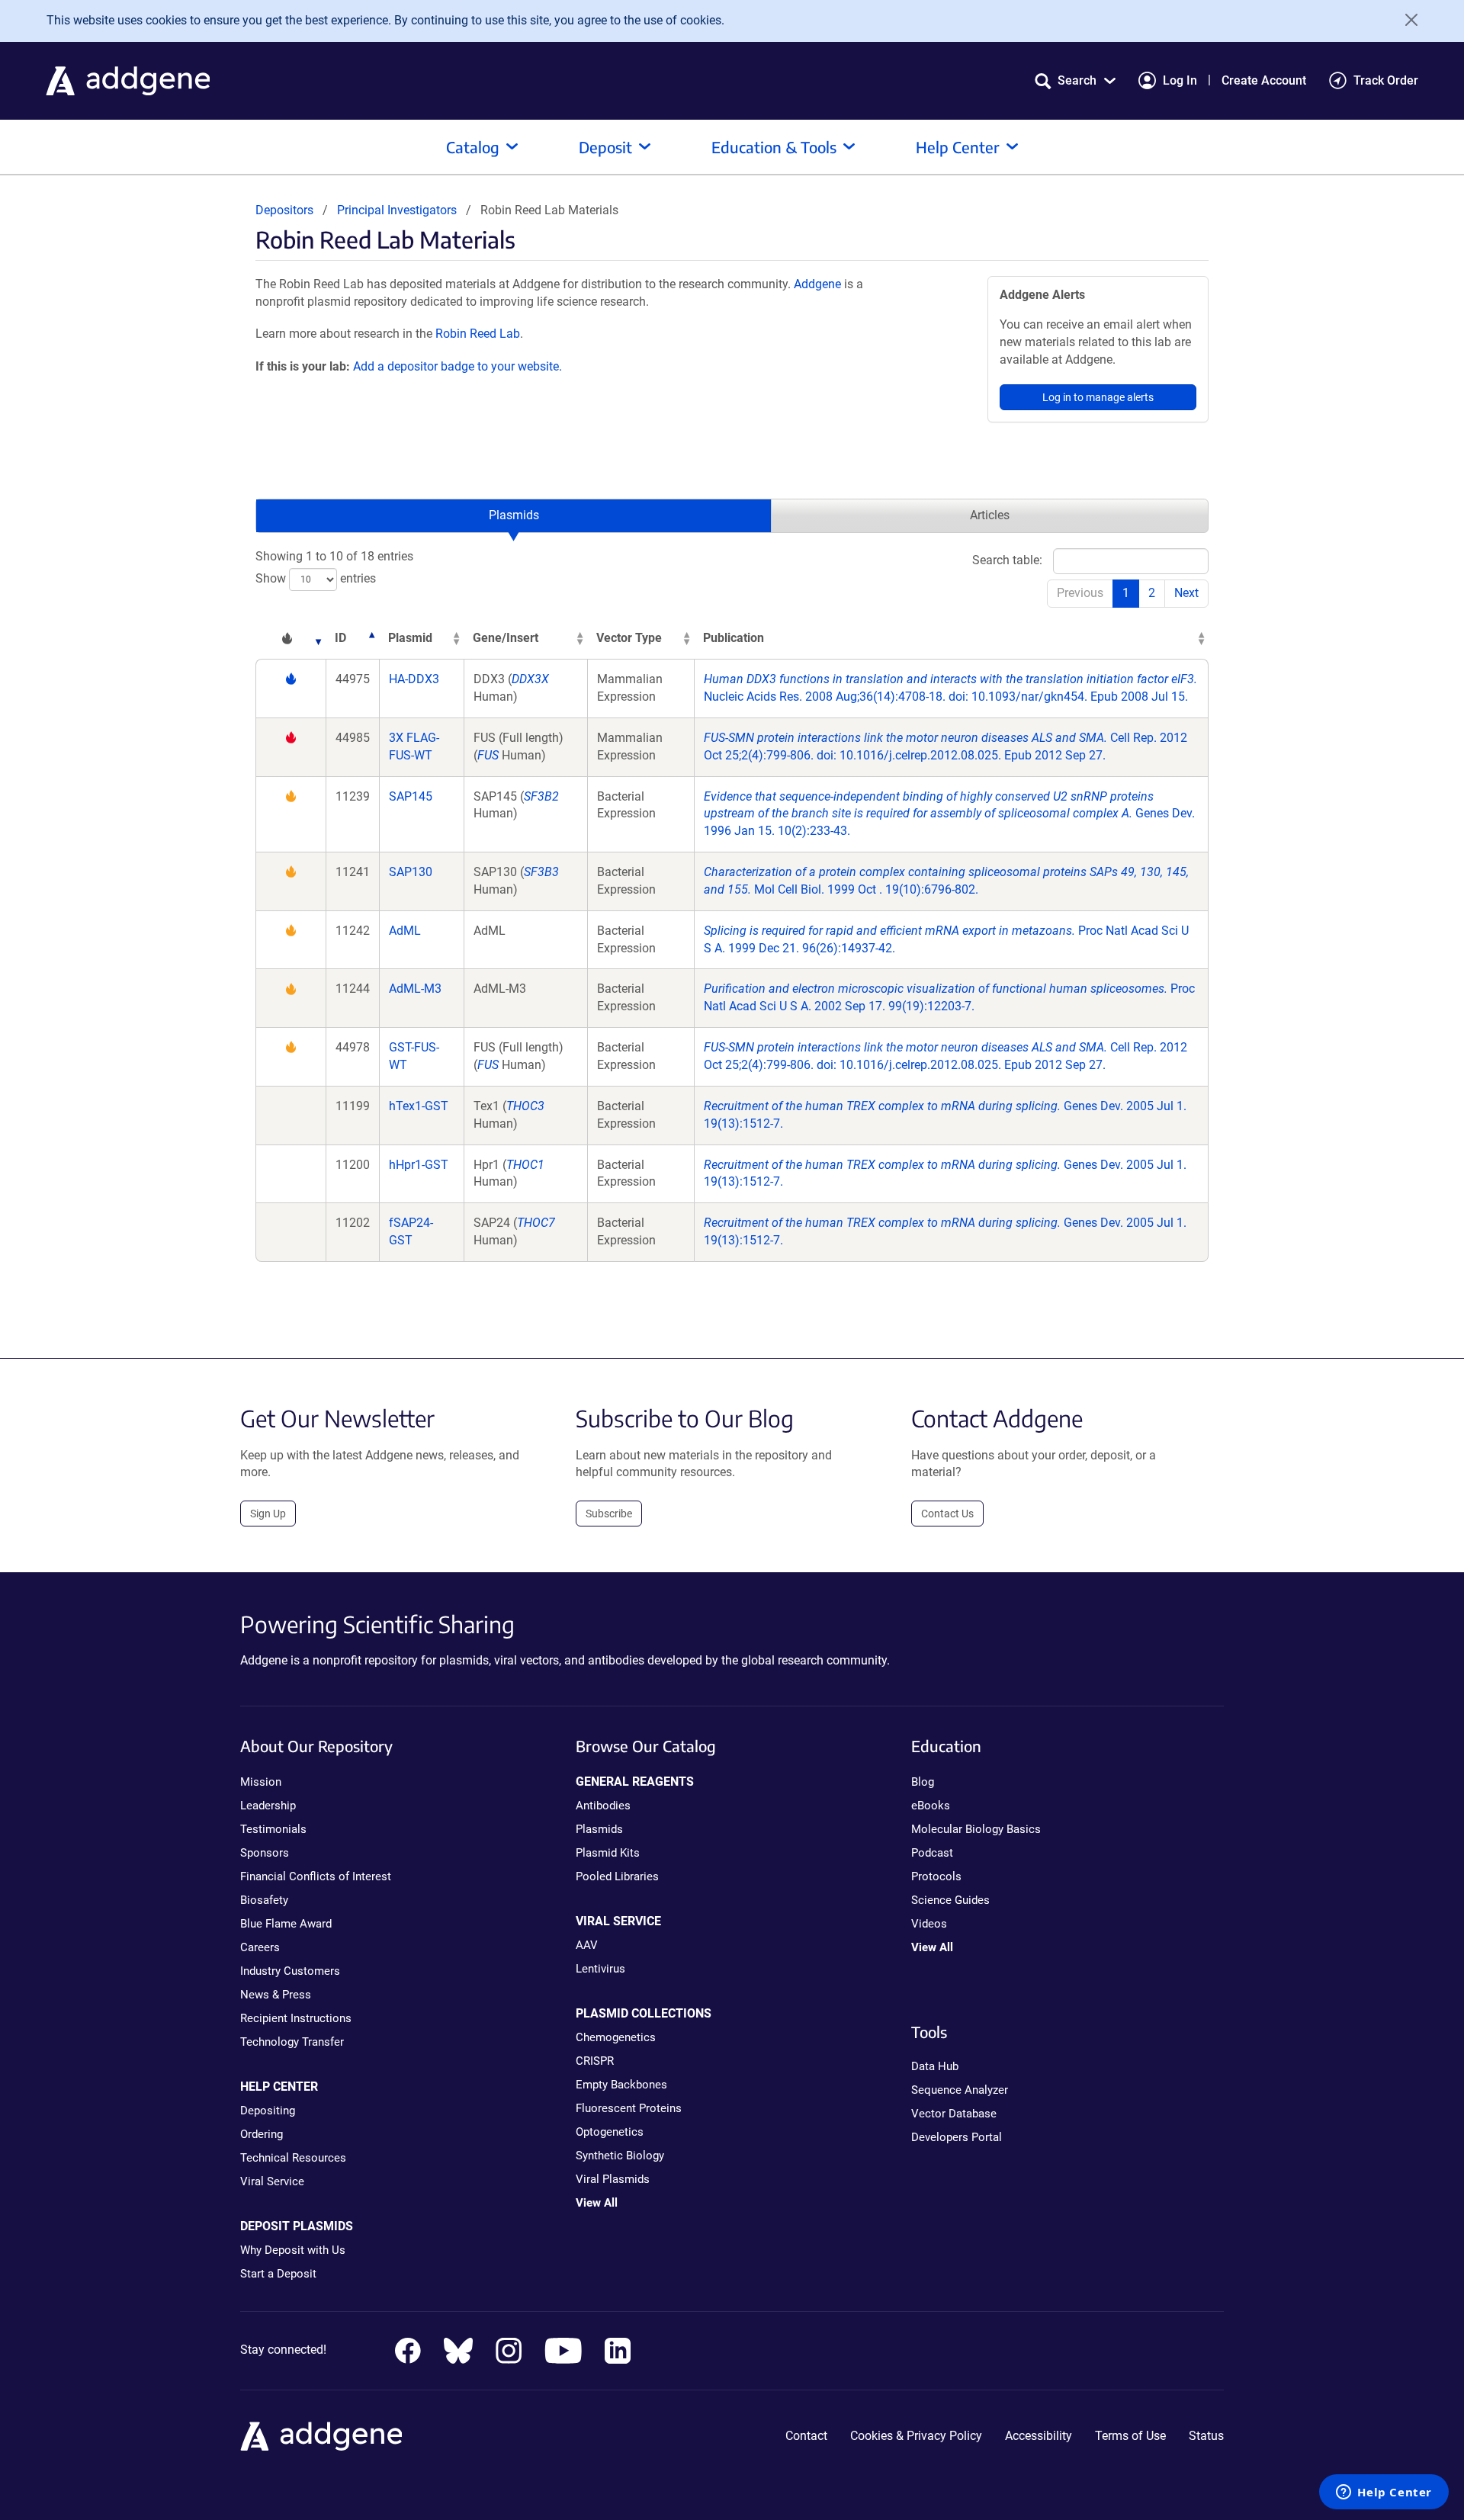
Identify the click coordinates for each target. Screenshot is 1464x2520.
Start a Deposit (278, 2274)
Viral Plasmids (613, 2179)
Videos (929, 1924)
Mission (261, 1782)
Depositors (284, 210)
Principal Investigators (397, 210)
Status (1206, 2436)
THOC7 (536, 1223)
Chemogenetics (616, 2037)
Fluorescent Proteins (629, 2108)
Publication (734, 638)
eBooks (931, 1806)
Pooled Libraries (617, 1876)
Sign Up (268, 1514)
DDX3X (530, 679)
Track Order (1386, 80)
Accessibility (1039, 2436)
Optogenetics (610, 2132)
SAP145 (411, 796)
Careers (260, 1947)
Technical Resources (293, 2158)
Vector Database (954, 2114)
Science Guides (950, 1900)
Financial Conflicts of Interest (316, 1876)
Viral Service (272, 2181)
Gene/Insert (506, 638)
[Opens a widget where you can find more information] (1384, 2493)
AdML (405, 931)
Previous (1080, 593)
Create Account (1264, 80)
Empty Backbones (621, 2085)
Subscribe (609, 1514)
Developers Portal (957, 2137)
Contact (806, 2436)
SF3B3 (541, 872)
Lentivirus (600, 1969)
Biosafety (264, 1900)
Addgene (817, 284)
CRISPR (595, 2061)
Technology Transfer (292, 2042)
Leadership (268, 1806)
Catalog (473, 147)
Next (1186, 593)
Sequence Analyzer (960, 2090)
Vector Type (629, 638)
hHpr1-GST (419, 1165)
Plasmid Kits (608, 1853)
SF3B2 (541, 796)
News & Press (276, 1995)
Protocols (936, 1876)
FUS (488, 755)
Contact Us (947, 1514)
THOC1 (525, 1165)
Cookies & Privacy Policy (916, 2436)
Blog (923, 1782)
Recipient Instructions (296, 2018)
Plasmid (410, 638)
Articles (990, 515)
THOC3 (525, 1106)
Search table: (1007, 560)
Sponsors (265, 1853)
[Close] (1406, 20)
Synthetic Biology (620, 2156)
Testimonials (273, 1829)
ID (340, 638)
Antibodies (603, 1806)
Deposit (605, 147)
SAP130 (411, 872)
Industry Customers (290, 1971)
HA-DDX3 (414, 679)
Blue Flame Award (286, 1924)
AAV (587, 1945)
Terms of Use (1130, 2436)
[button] (1075, 80)
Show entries (316, 578)
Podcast (932, 1853)
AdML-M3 (415, 989)
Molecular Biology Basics (976, 1829)
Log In (1180, 80)
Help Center (958, 147)
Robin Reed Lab (478, 334)
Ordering (262, 2134)
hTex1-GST (419, 1106)
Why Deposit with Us (293, 2250)
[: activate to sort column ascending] (291, 639)
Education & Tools (774, 147)
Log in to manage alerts (1098, 397)
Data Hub (935, 2066)
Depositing (268, 2111)
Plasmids (514, 515)
